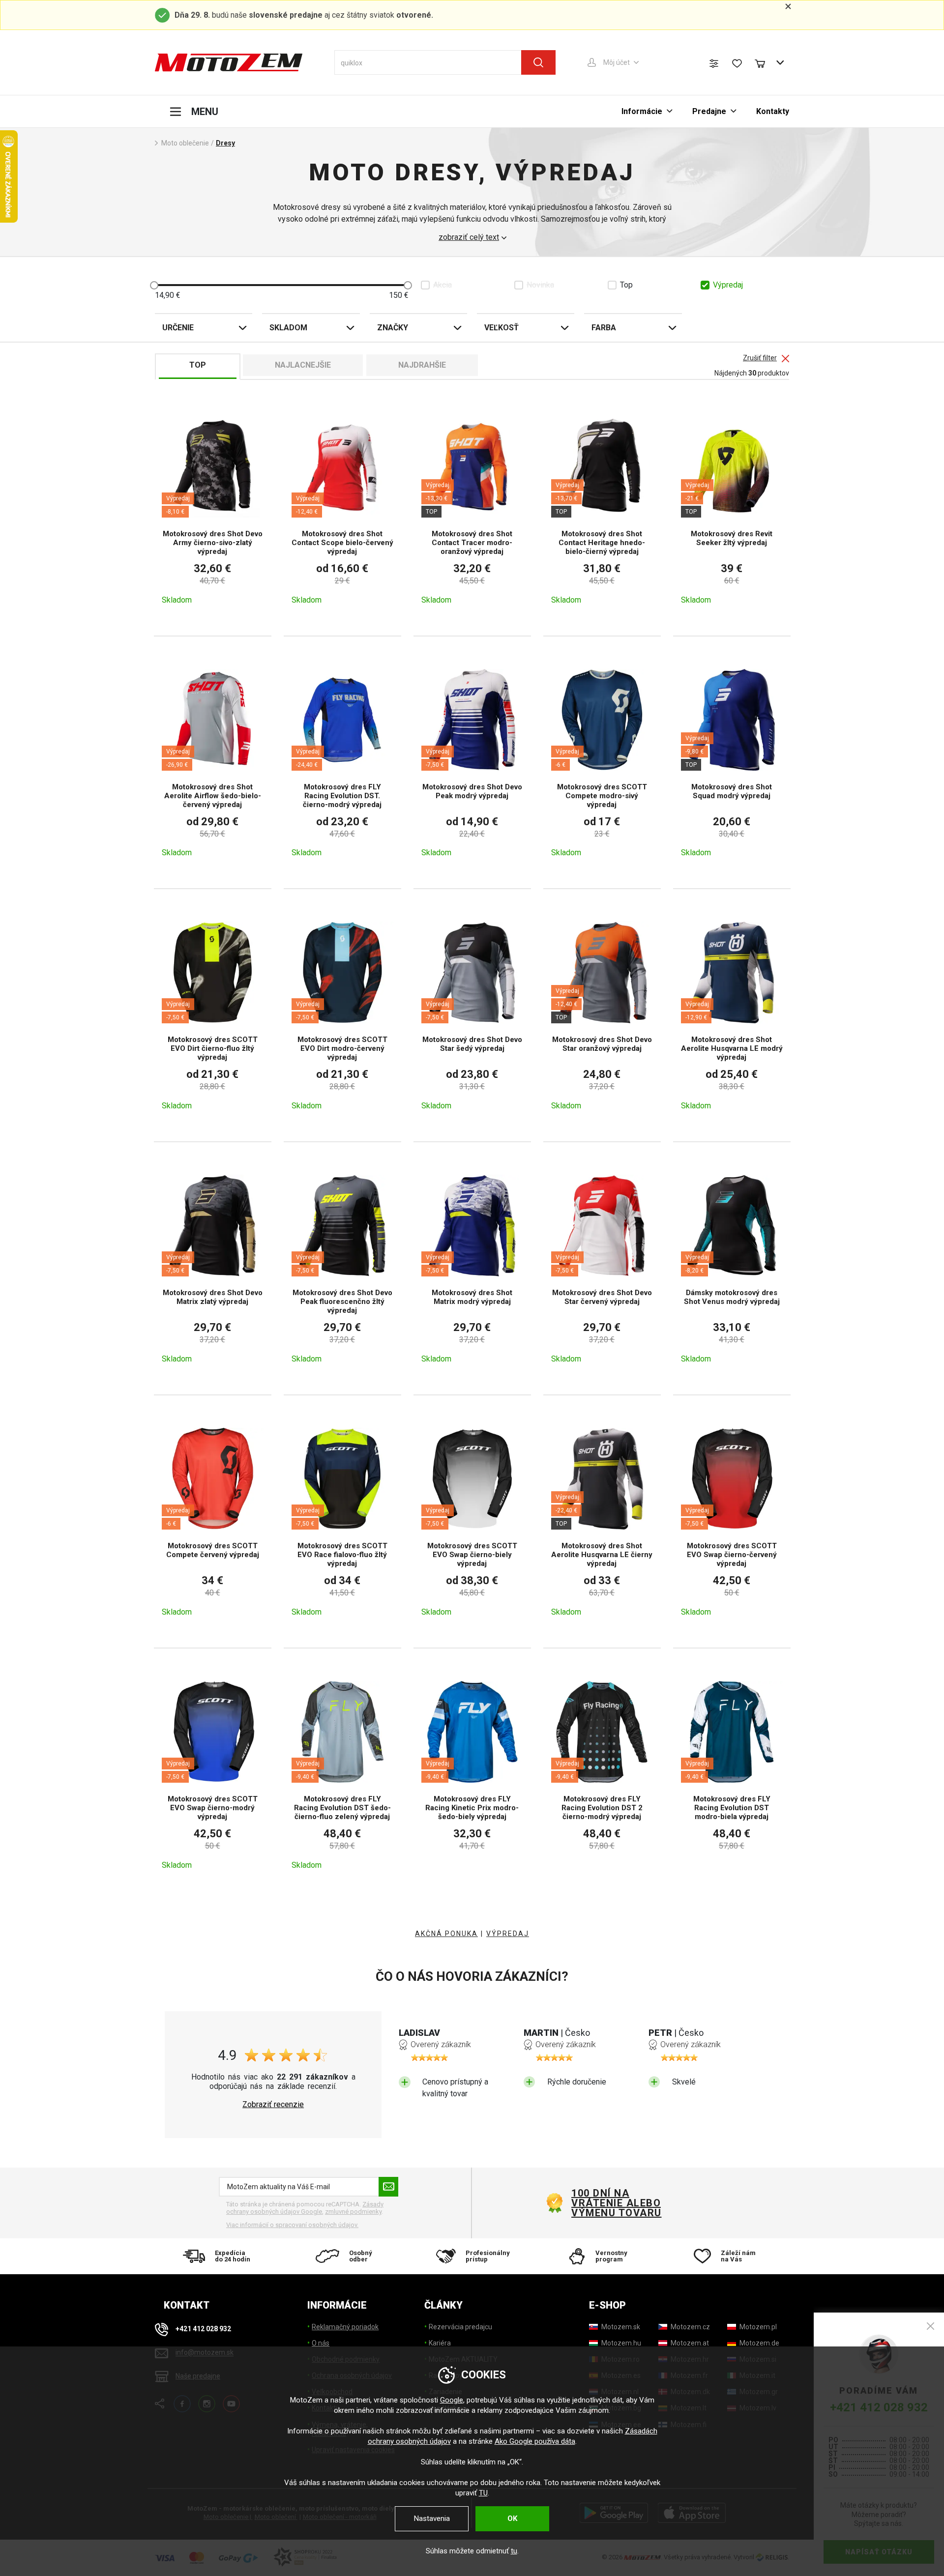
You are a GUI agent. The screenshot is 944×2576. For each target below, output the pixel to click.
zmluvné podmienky (353, 2212)
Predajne (709, 111)
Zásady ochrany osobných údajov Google (305, 2208)
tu (514, 2551)
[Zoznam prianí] (737, 63)
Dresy (225, 143)
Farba (604, 328)
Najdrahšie (422, 365)
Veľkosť (501, 328)
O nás (321, 2343)
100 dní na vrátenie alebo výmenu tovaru (617, 2203)
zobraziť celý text (469, 237)
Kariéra (440, 2343)
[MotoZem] (229, 62)
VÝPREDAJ (508, 1934)
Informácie (642, 111)
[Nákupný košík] (765, 62)
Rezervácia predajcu (460, 2327)
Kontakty (773, 111)
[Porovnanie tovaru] (714, 63)
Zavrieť (930, 2326)
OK (512, 2518)
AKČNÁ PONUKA (446, 1934)
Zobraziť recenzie (273, 2105)
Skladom (288, 328)
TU (483, 2493)
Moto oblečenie (185, 143)
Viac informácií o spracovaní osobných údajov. (292, 2225)
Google (452, 2400)
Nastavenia (432, 2518)
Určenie (178, 328)
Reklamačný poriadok (345, 2327)
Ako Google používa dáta (535, 2441)
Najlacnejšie (303, 365)
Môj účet (617, 62)
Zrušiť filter (760, 358)
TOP (198, 365)
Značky (393, 328)
